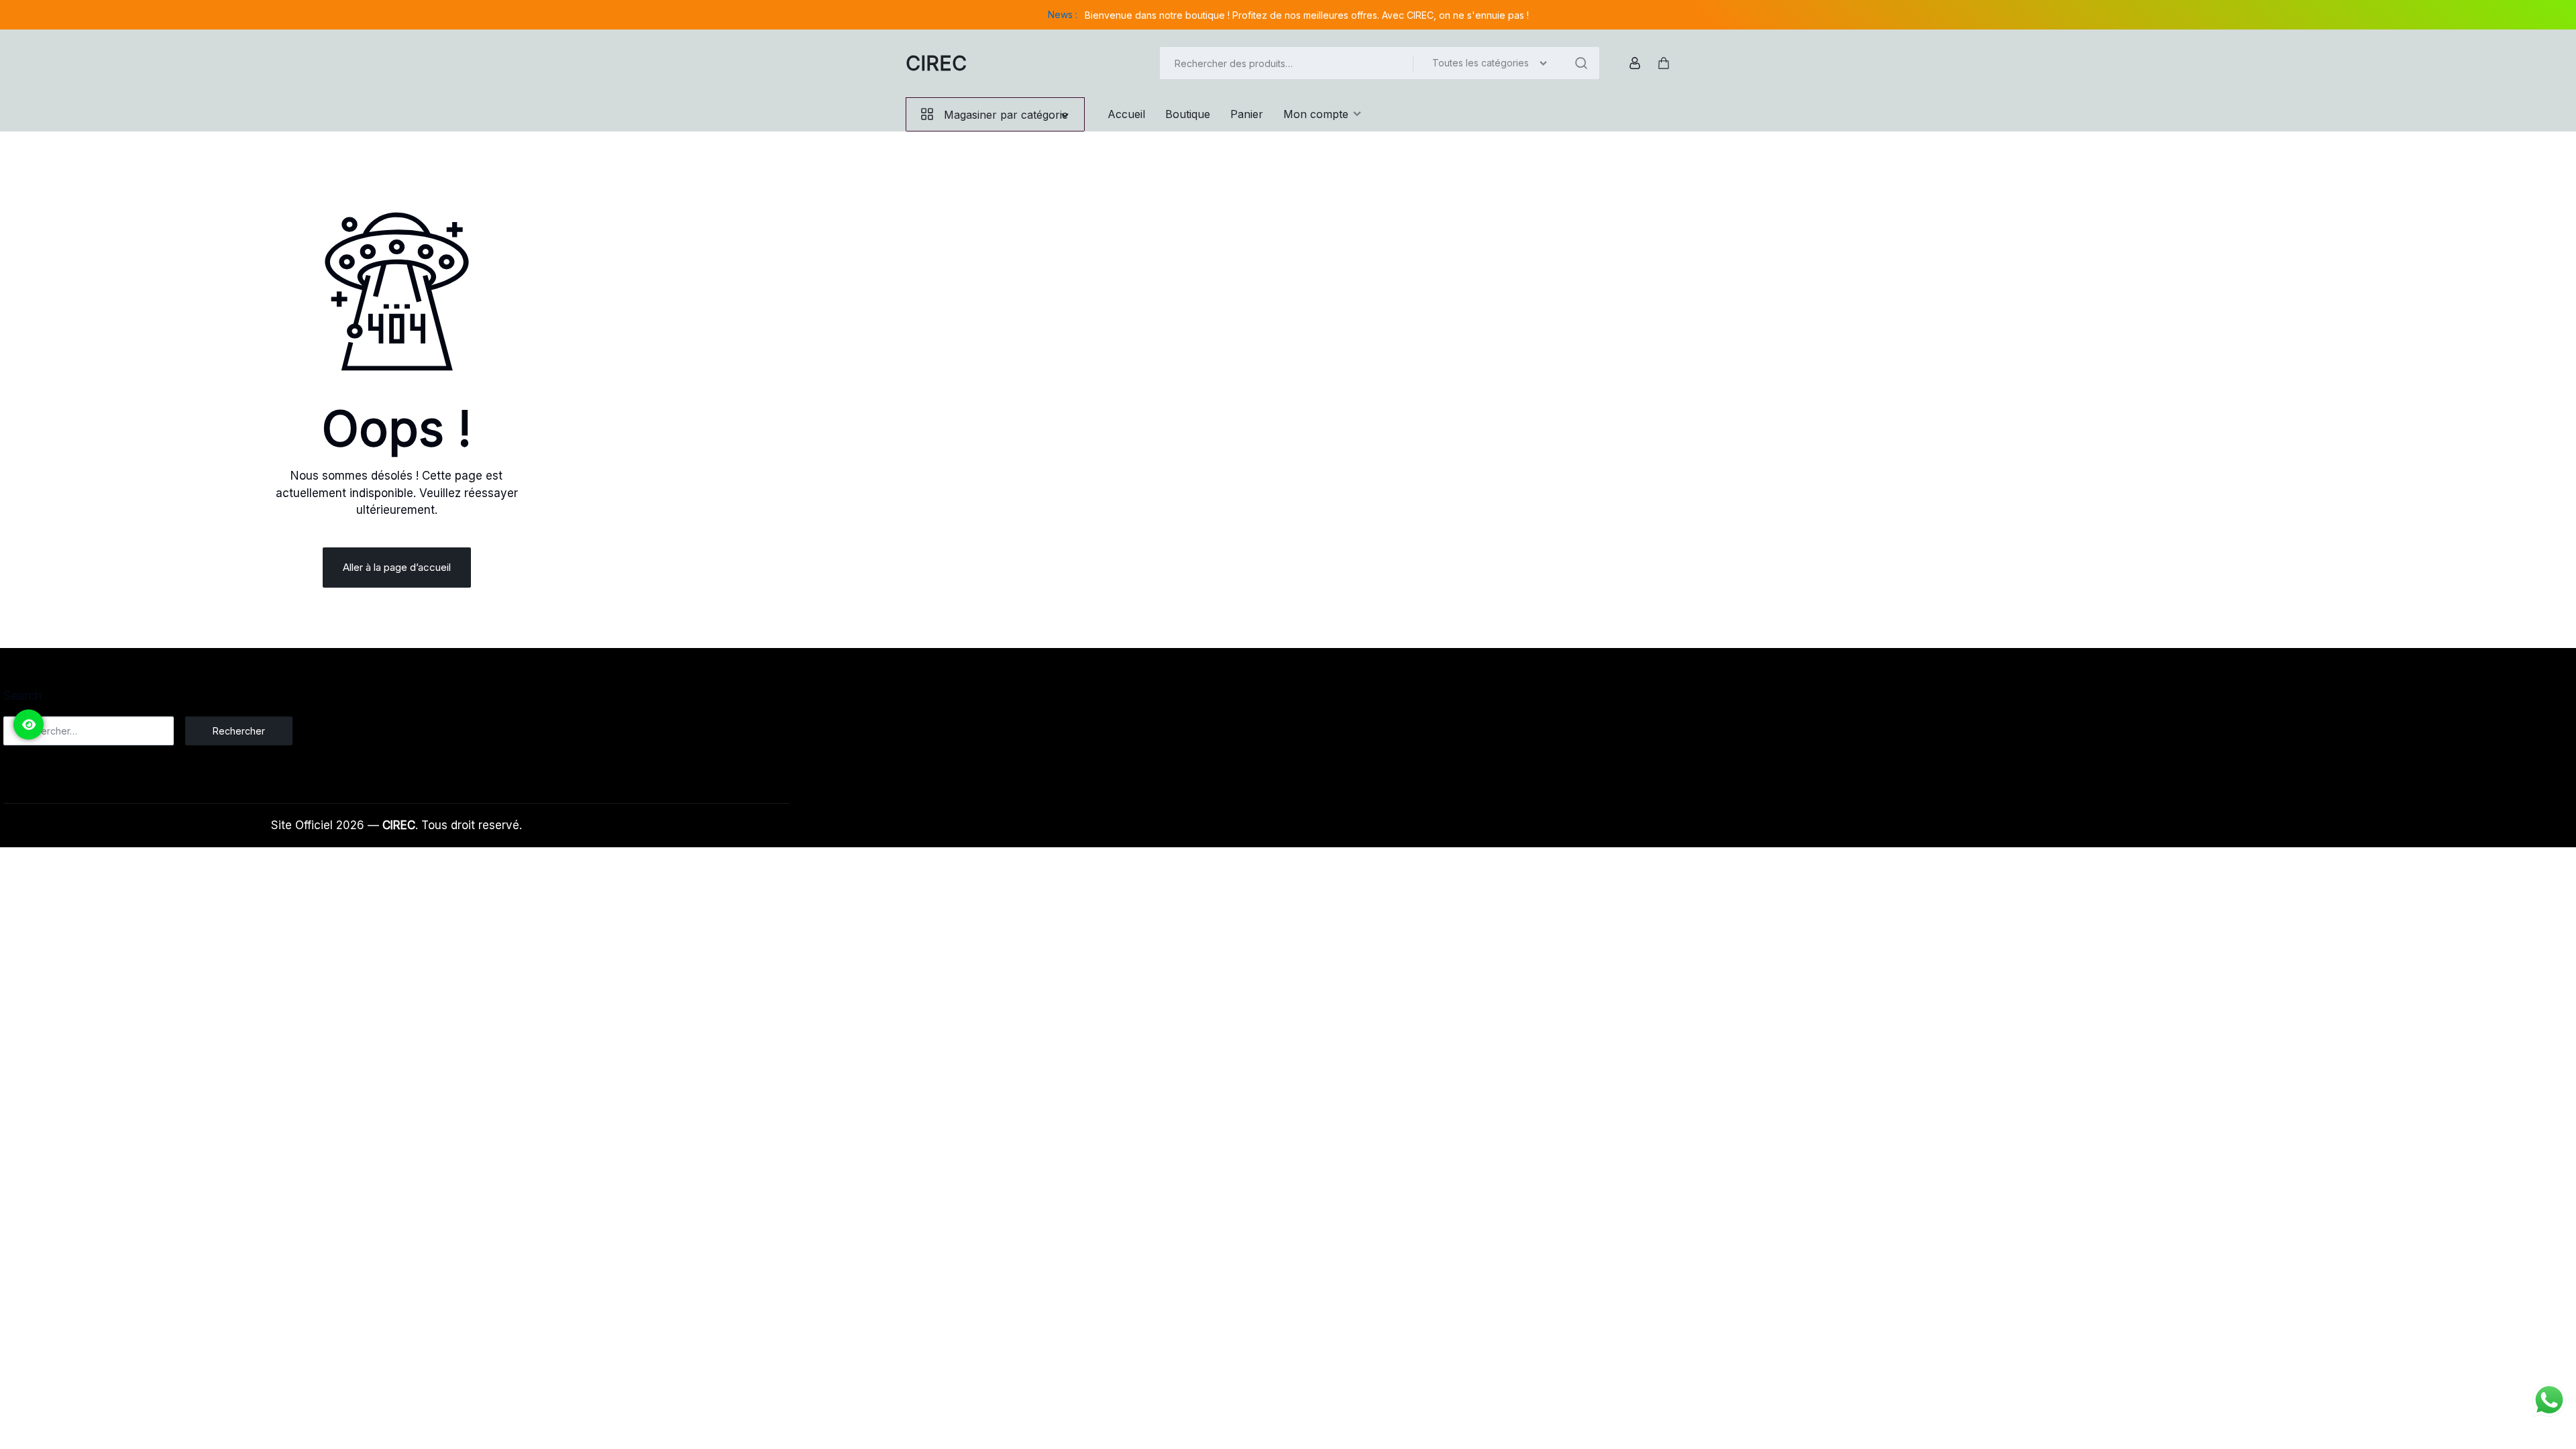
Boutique (1188, 114)
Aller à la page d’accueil (397, 567)
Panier (1247, 114)
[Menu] (29, 725)
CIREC (936, 63)
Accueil (1126, 114)
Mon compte (1316, 114)
